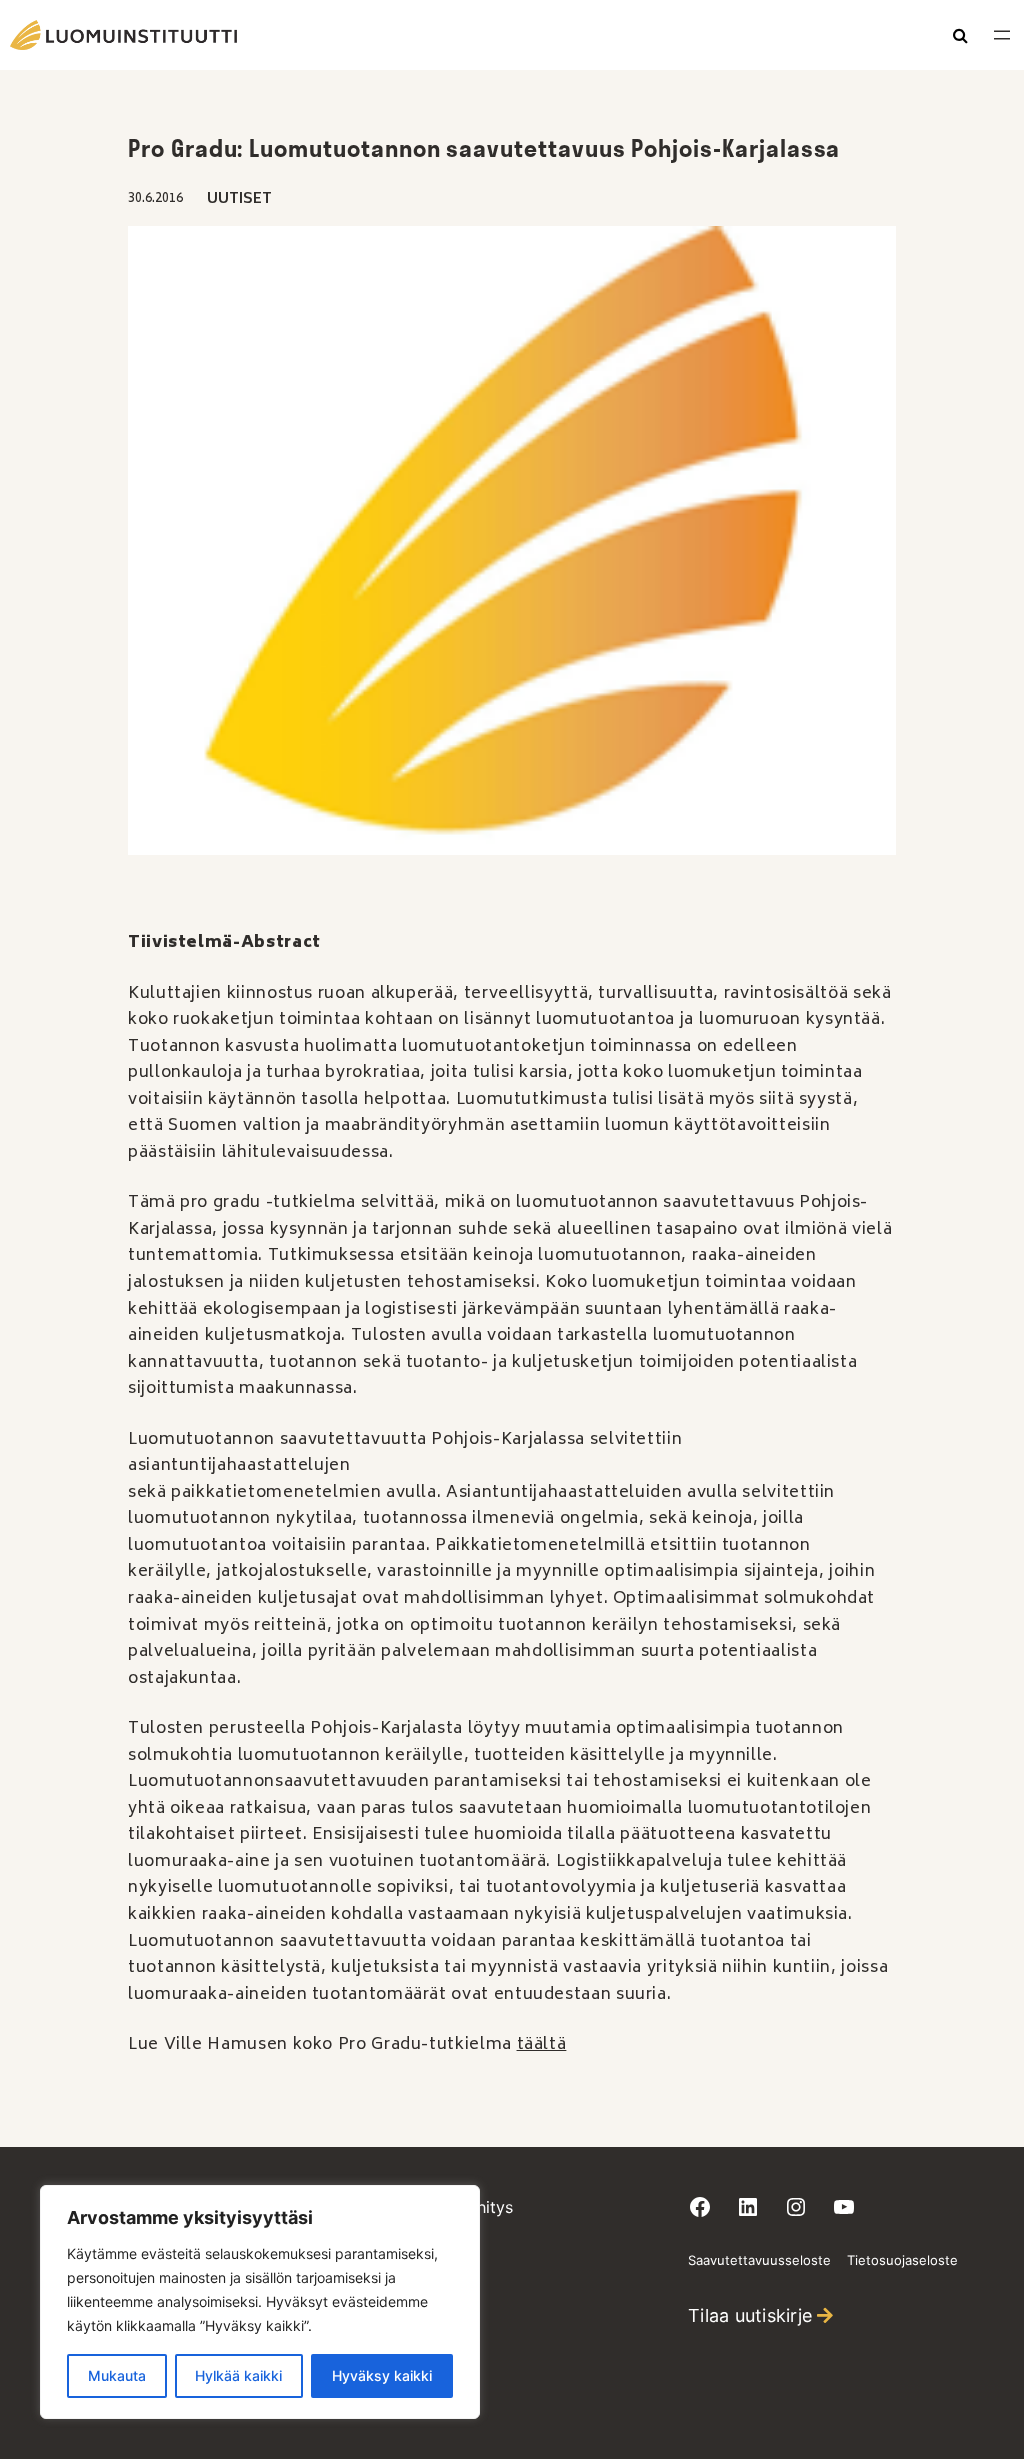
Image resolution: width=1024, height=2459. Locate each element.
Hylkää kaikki (238, 2375)
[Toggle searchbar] (960, 37)
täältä (542, 2045)
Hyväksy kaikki (382, 2375)
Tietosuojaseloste (902, 2260)
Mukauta (117, 2375)
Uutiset (239, 199)
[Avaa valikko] (1002, 35)
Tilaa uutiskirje (750, 2315)
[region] (260, 2302)
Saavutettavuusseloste (759, 2260)
